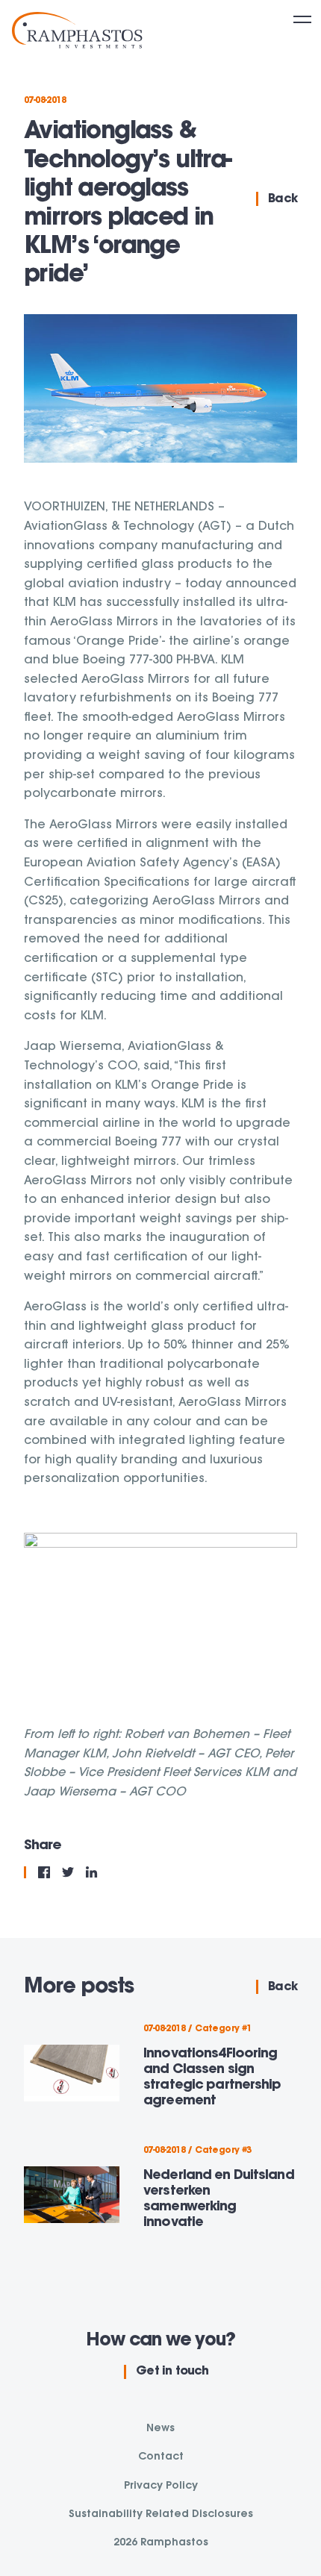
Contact (161, 2457)
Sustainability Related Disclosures (161, 2515)
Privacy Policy (161, 2486)
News (160, 2429)
